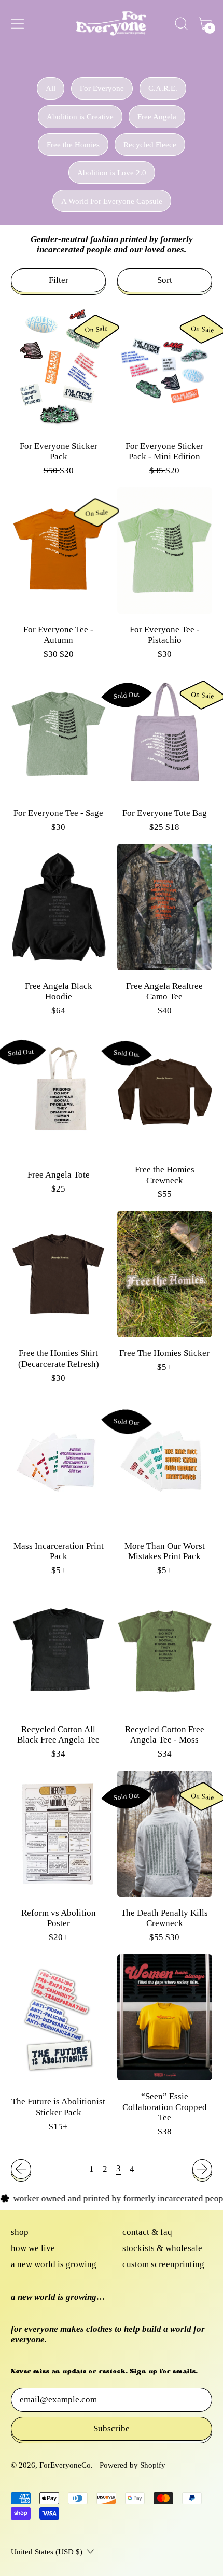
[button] (181, 24)
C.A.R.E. (163, 88)
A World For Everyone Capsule (112, 201)
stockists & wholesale (162, 2248)
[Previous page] (21, 2169)
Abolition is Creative (80, 117)
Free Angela (157, 117)
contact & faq (147, 2232)
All (51, 88)
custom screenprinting (163, 2264)
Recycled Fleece (150, 145)
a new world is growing (54, 2264)
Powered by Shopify (133, 2465)
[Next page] (202, 2169)
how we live (33, 2248)
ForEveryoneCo (65, 2465)
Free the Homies (73, 145)
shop (20, 2232)
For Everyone (102, 88)
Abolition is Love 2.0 (112, 173)
